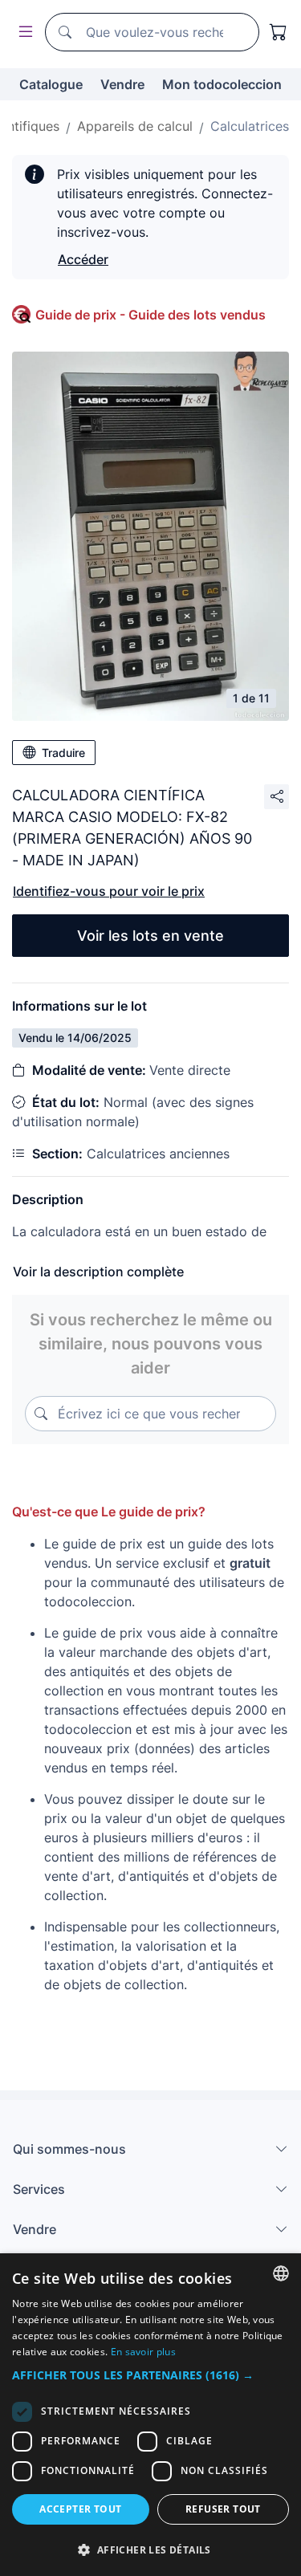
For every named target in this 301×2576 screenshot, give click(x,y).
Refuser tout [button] (223, 2509)
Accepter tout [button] (80, 2509)
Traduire (63, 753)
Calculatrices (250, 126)
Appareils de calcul (135, 126)
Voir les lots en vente (150, 936)
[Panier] (279, 32)
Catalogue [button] (51, 84)
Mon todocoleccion (222, 84)
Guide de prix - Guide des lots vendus (150, 315)
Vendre (122, 84)
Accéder (83, 259)
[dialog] (150, 2415)
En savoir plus (143, 2352)
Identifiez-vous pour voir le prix (109, 891)
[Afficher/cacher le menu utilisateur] (22, 33)
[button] (150, 2375)
